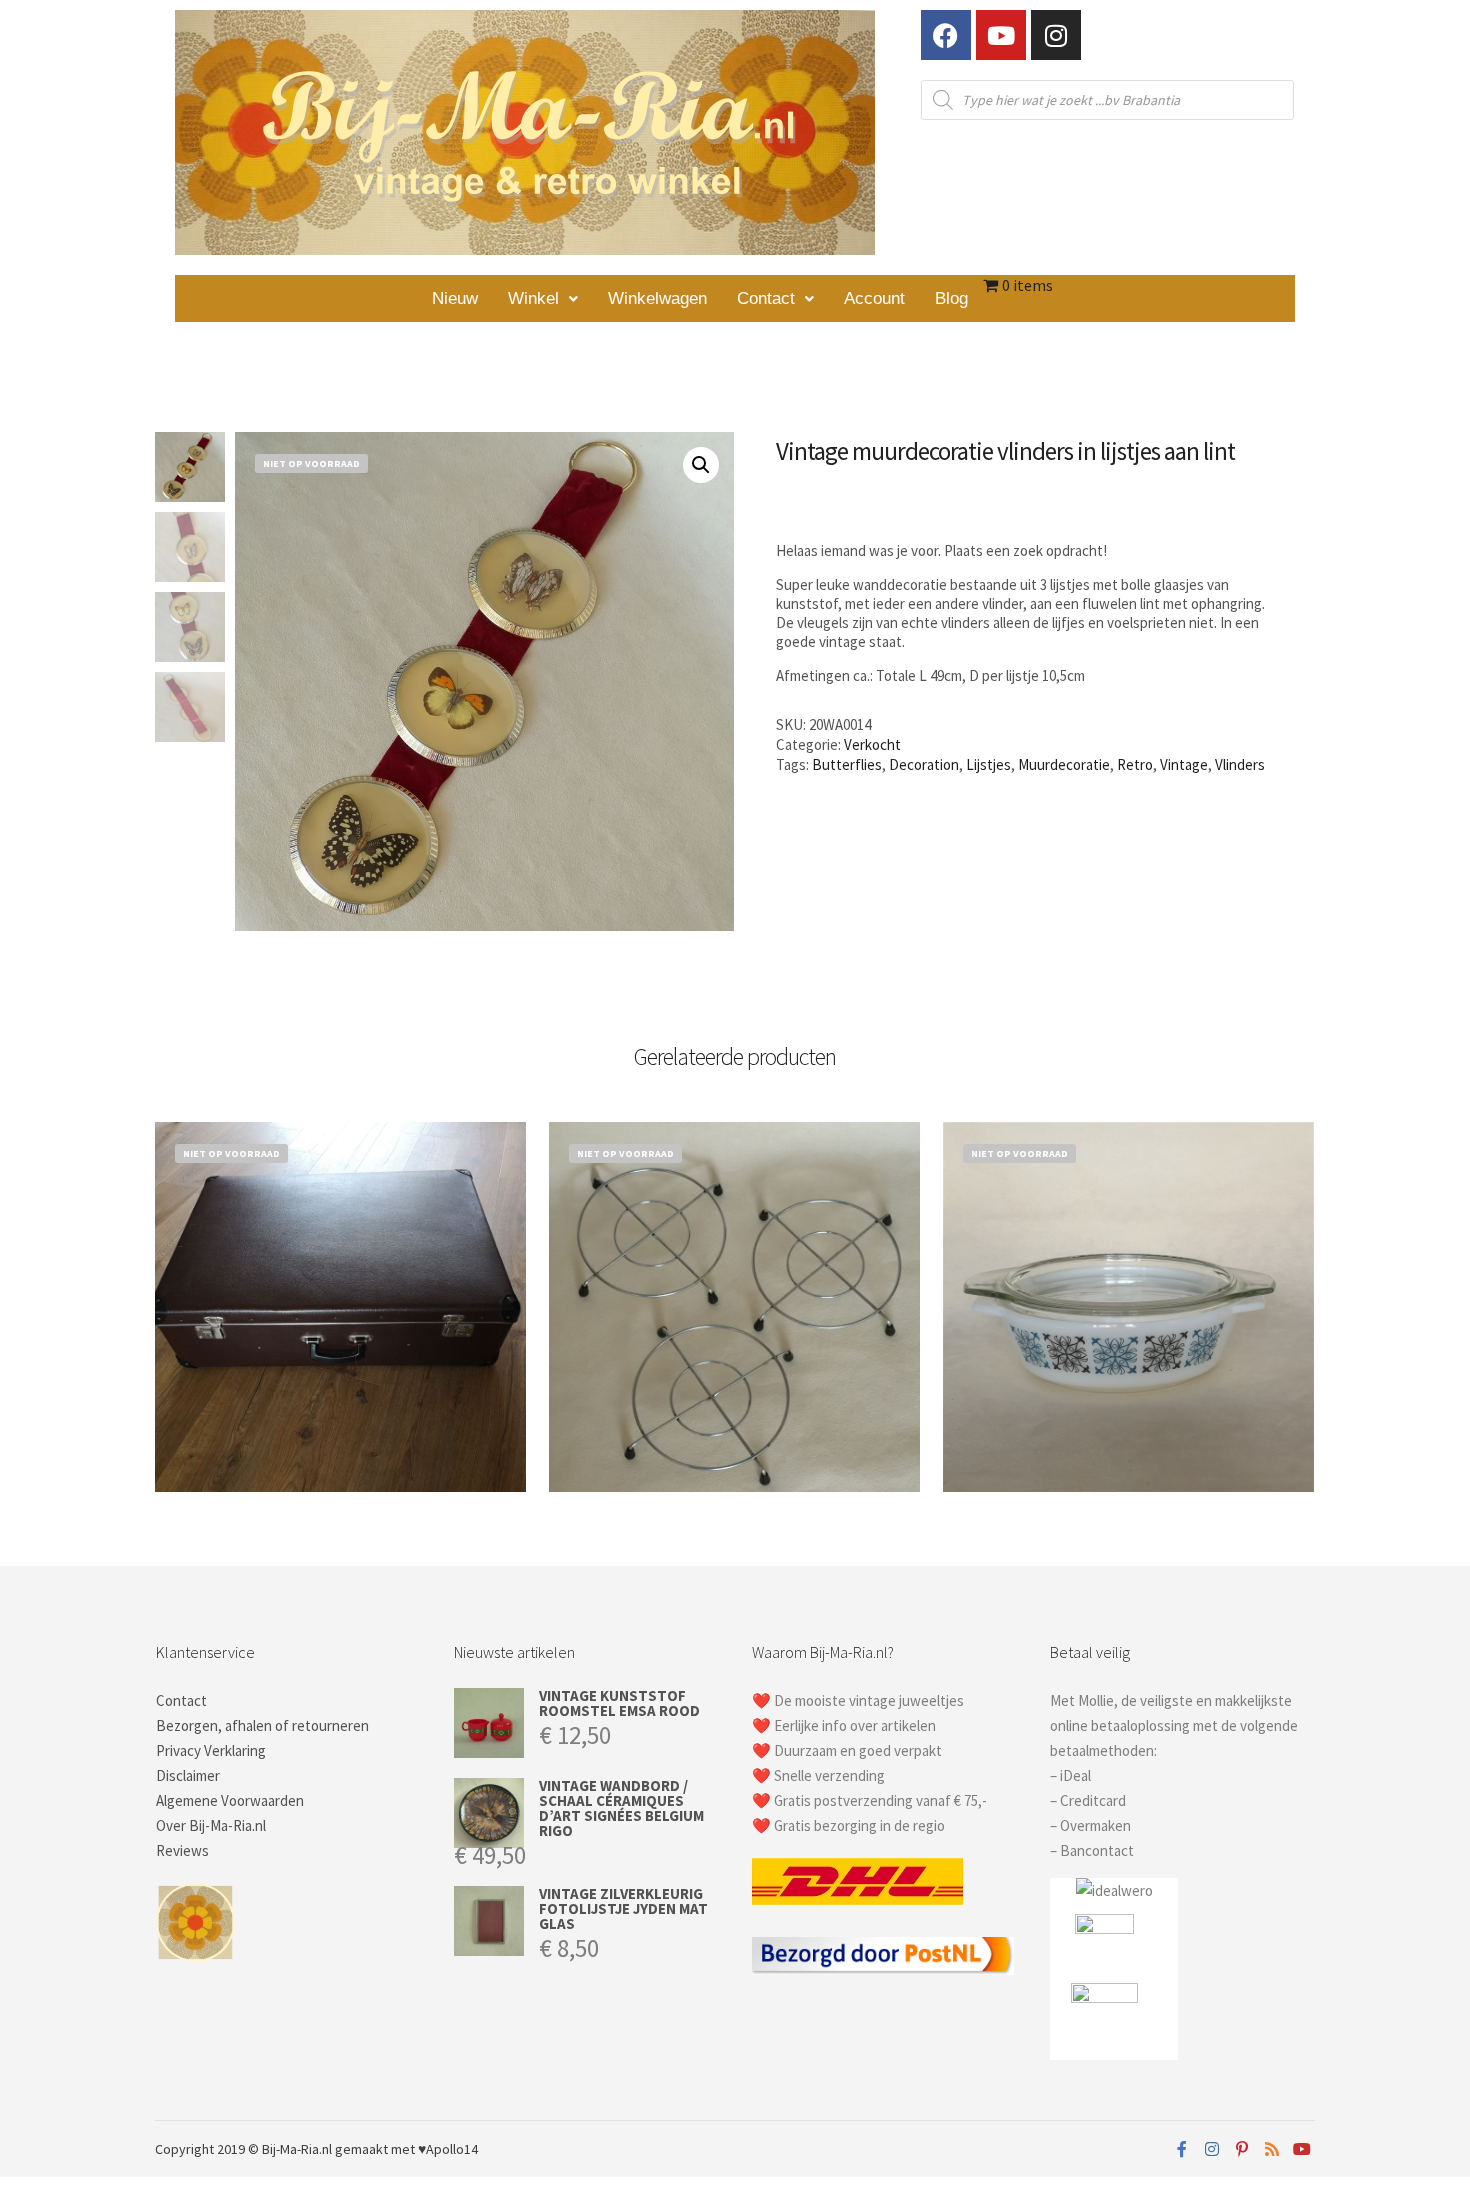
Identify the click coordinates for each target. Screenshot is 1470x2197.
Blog (951, 298)
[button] (543, 298)
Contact (766, 298)
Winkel (533, 298)
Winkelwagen (657, 298)
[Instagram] (1056, 35)
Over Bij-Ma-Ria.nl (211, 1825)
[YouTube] (1302, 2149)
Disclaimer (188, 1775)
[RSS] (1272, 2149)
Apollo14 (452, 2149)
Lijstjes (988, 764)
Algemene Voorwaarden (230, 1800)
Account (874, 298)
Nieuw (455, 298)
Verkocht (872, 744)
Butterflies (847, 764)
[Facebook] (946, 35)
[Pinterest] (1242, 2149)
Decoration (924, 764)
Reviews (182, 1850)
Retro (1135, 764)
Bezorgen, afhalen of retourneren (262, 1725)
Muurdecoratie (1064, 764)
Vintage (1184, 764)
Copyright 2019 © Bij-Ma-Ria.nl (243, 2149)
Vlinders (1240, 764)
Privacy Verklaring (211, 1750)
